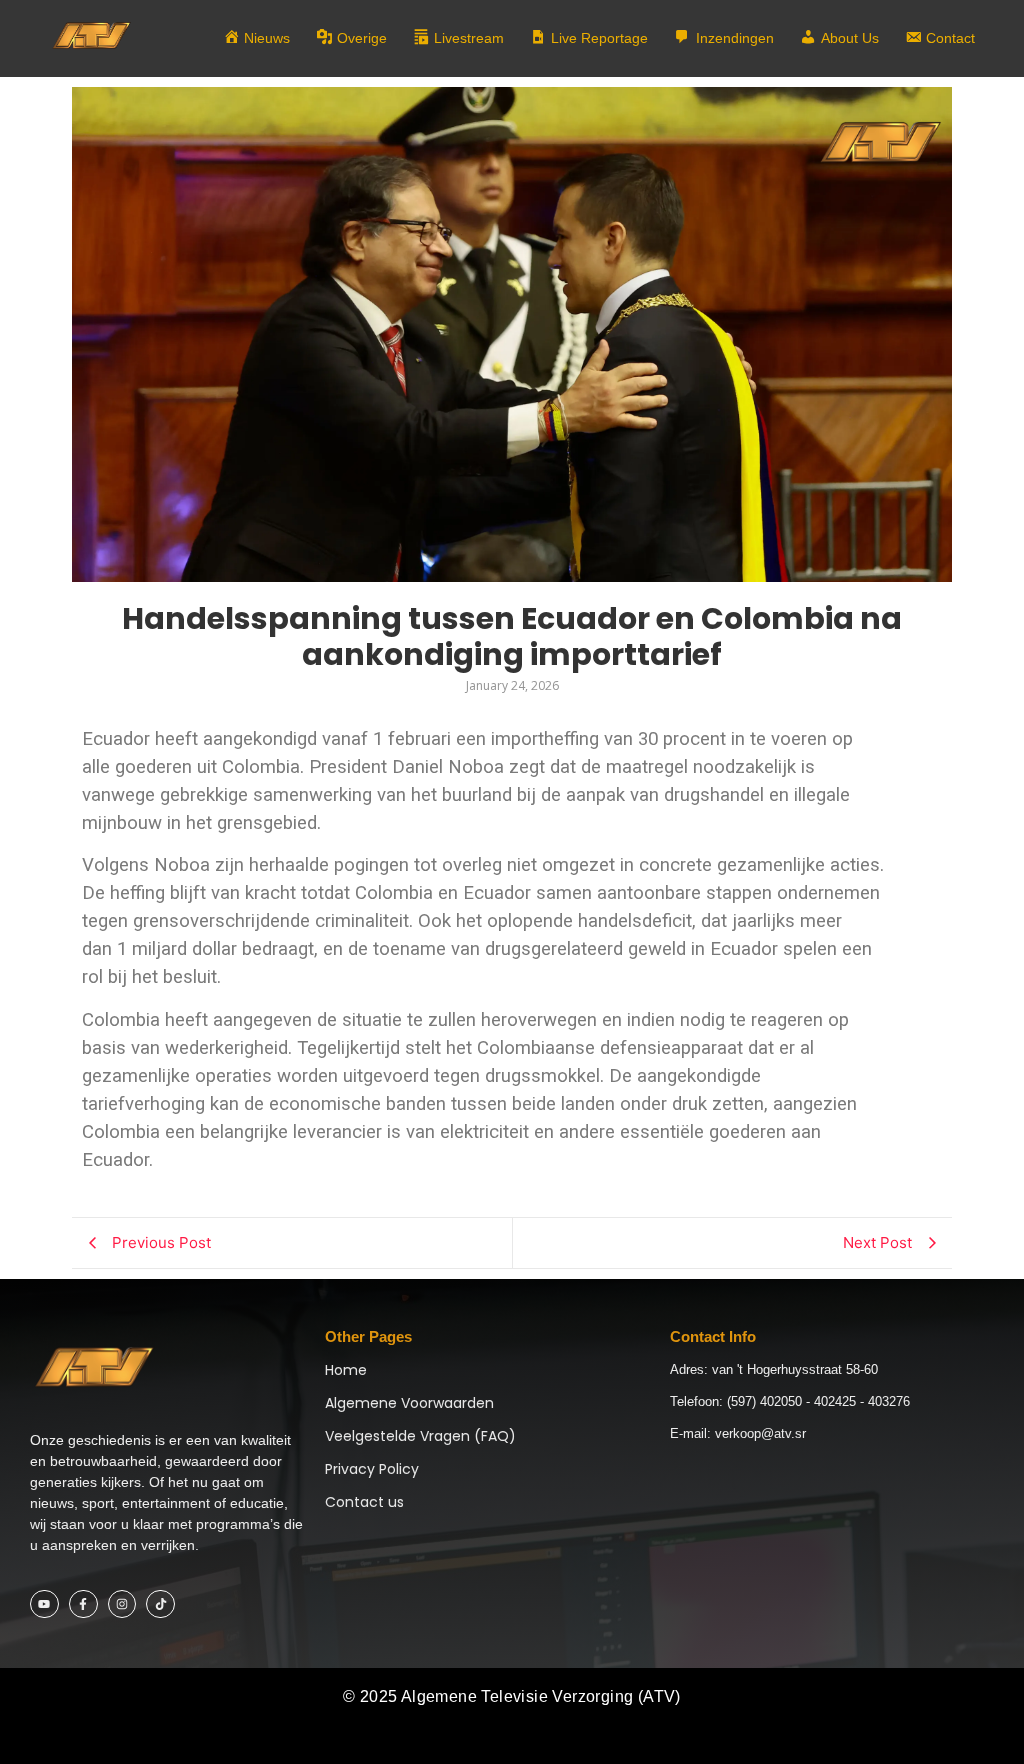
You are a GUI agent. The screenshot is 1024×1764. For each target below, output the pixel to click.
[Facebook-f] (83, 1604)
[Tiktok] (160, 1604)
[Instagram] (122, 1604)
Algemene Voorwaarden (409, 1403)
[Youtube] (44, 1604)
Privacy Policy (372, 1469)
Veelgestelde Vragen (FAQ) (420, 1436)
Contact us (364, 1502)
